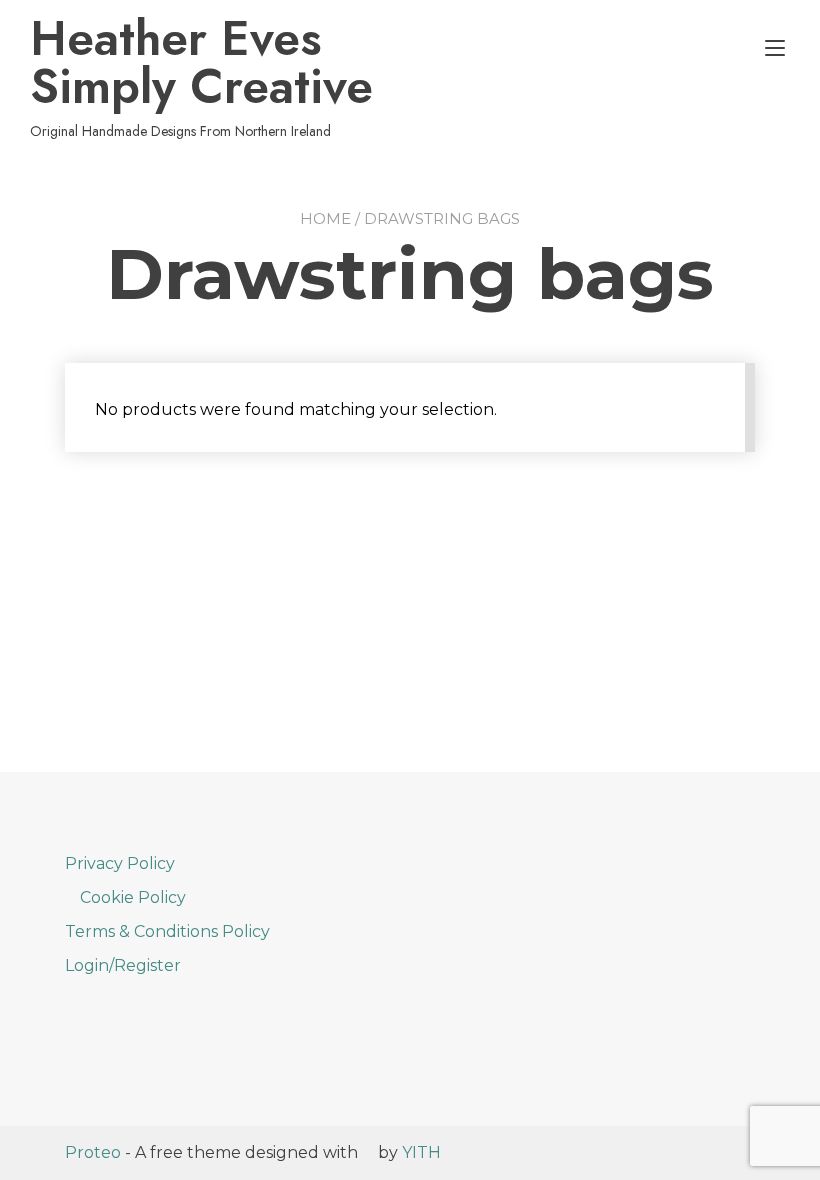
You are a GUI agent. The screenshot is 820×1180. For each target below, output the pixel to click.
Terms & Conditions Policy (167, 931)
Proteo (93, 1152)
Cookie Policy (133, 897)
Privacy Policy (120, 863)
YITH (421, 1152)
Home (325, 218)
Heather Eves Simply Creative (201, 63)
